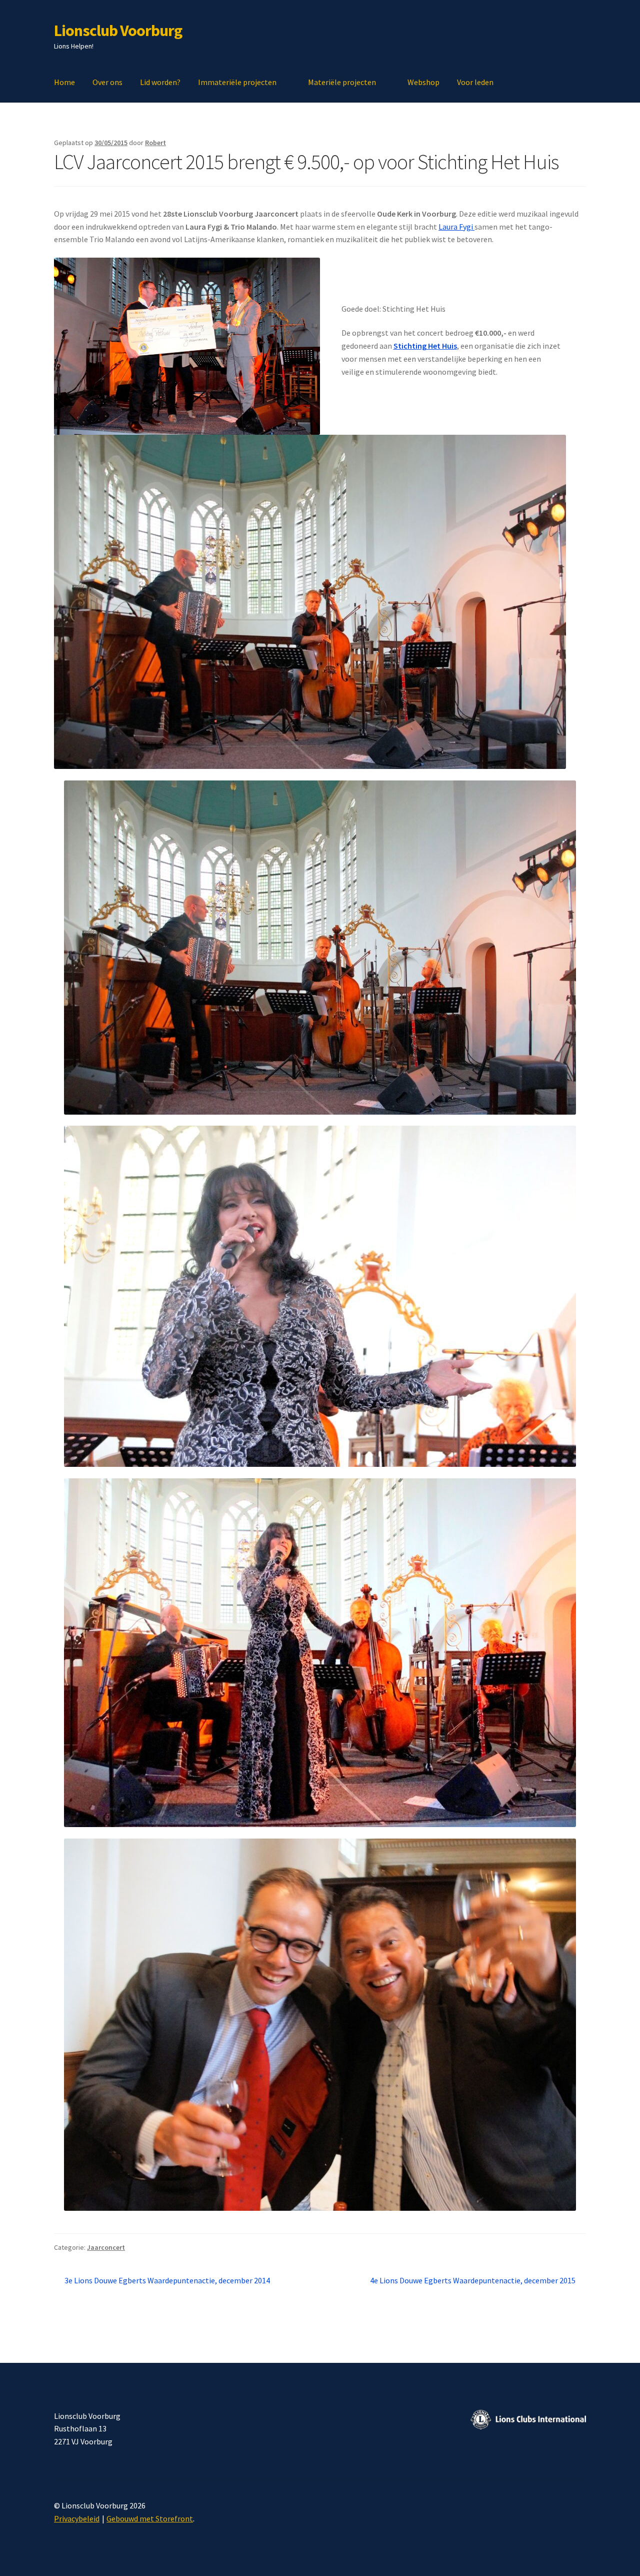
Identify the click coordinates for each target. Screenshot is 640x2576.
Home (64, 82)
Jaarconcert (106, 2247)
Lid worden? (160, 82)
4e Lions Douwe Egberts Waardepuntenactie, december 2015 (473, 2281)
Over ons (107, 82)
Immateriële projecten (237, 82)
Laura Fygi (456, 227)
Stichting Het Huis (425, 346)
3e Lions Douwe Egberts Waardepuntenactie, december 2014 (167, 2281)
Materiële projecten (342, 82)
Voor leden (475, 82)
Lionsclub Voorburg (118, 31)
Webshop (423, 82)
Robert (155, 143)
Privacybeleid (77, 2518)
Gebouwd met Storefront (150, 2518)
